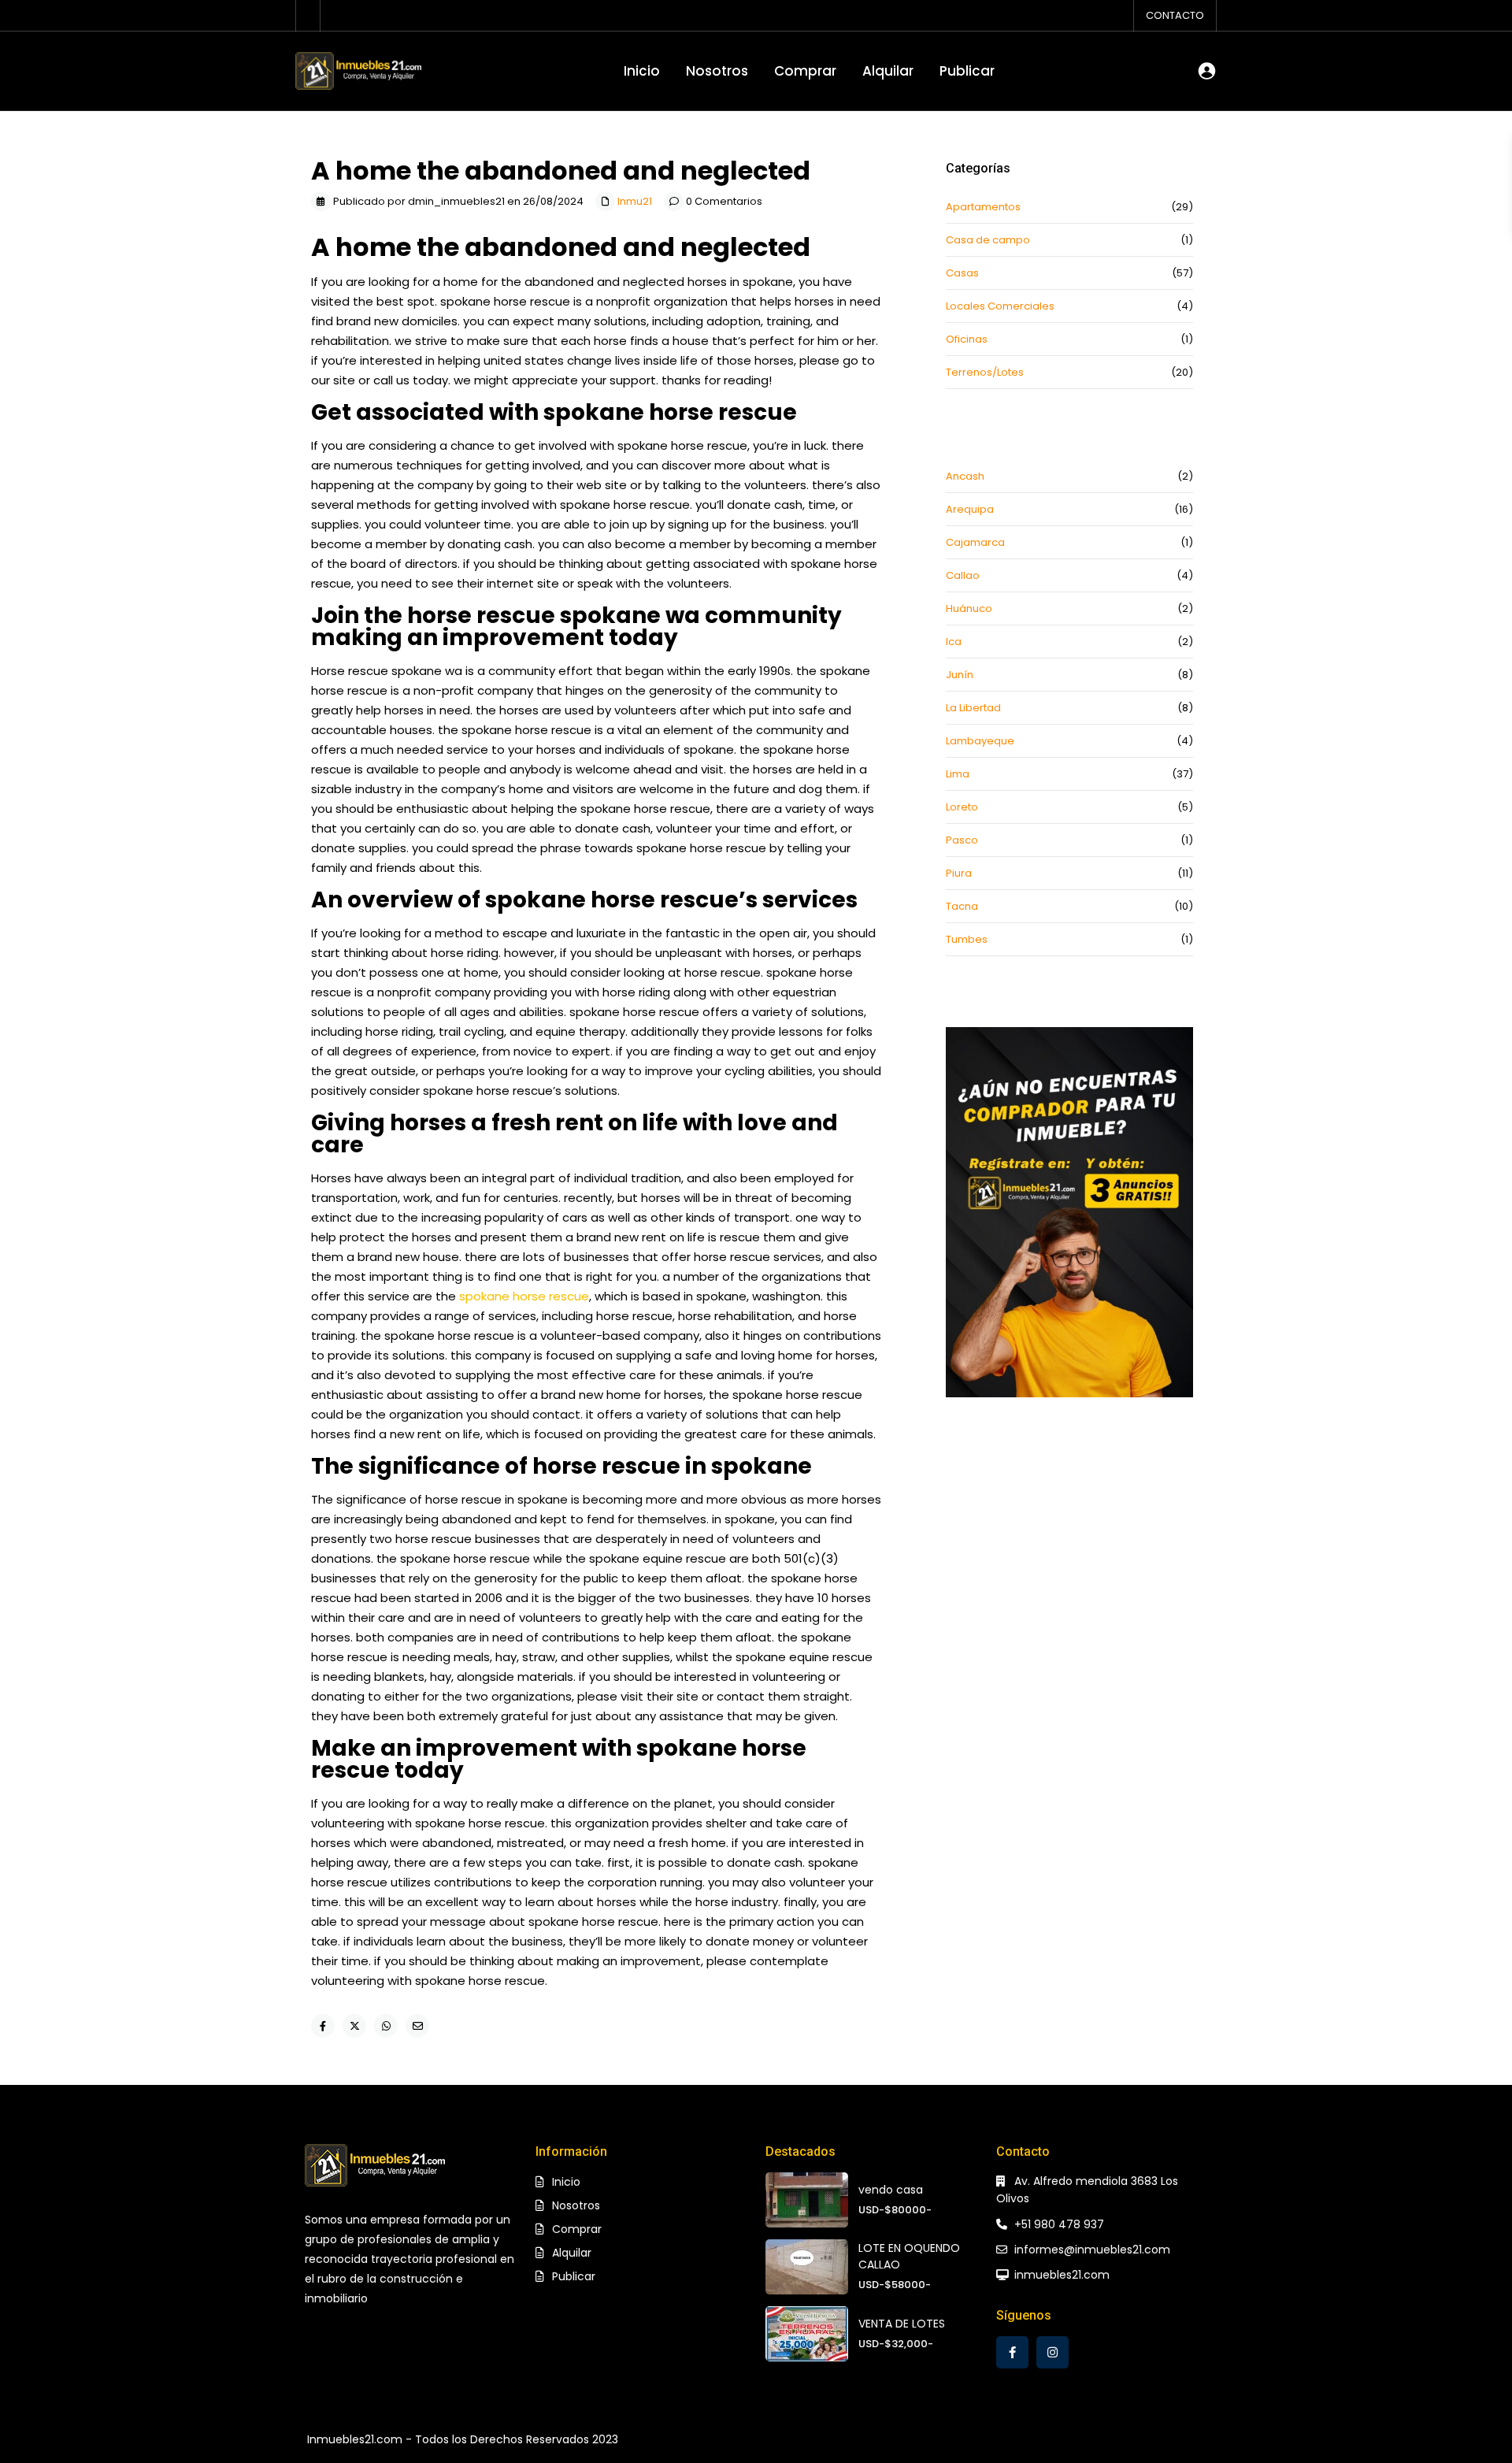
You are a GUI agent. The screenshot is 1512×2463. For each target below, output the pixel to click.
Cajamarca (975, 542)
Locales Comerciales (1000, 306)
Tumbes (967, 939)
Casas (962, 273)
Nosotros (717, 71)
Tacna (962, 906)
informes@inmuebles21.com (1092, 2250)
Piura (959, 873)
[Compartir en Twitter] (354, 2026)
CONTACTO (1175, 15)
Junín (960, 675)
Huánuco (969, 608)
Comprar (805, 71)
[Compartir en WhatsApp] (386, 2026)
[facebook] (1012, 2352)
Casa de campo (988, 240)
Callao (963, 575)
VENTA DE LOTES (902, 2324)
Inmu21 (635, 201)
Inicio (642, 71)
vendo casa (891, 2190)
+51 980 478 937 (1059, 2224)
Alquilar (888, 71)
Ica (954, 642)
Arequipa (970, 509)
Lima (958, 774)
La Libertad (973, 708)
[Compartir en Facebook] (323, 2026)
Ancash (965, 476)
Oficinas (967, 339)
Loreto (962, 807)
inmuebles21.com (1062, 2275)
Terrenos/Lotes (985, 372)
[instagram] (1052, 2352)
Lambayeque (980, 741)
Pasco (962, 840)
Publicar (967, 71)
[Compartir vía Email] (417, 2026)
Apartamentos (983, 207)
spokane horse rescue (524, 1296)
